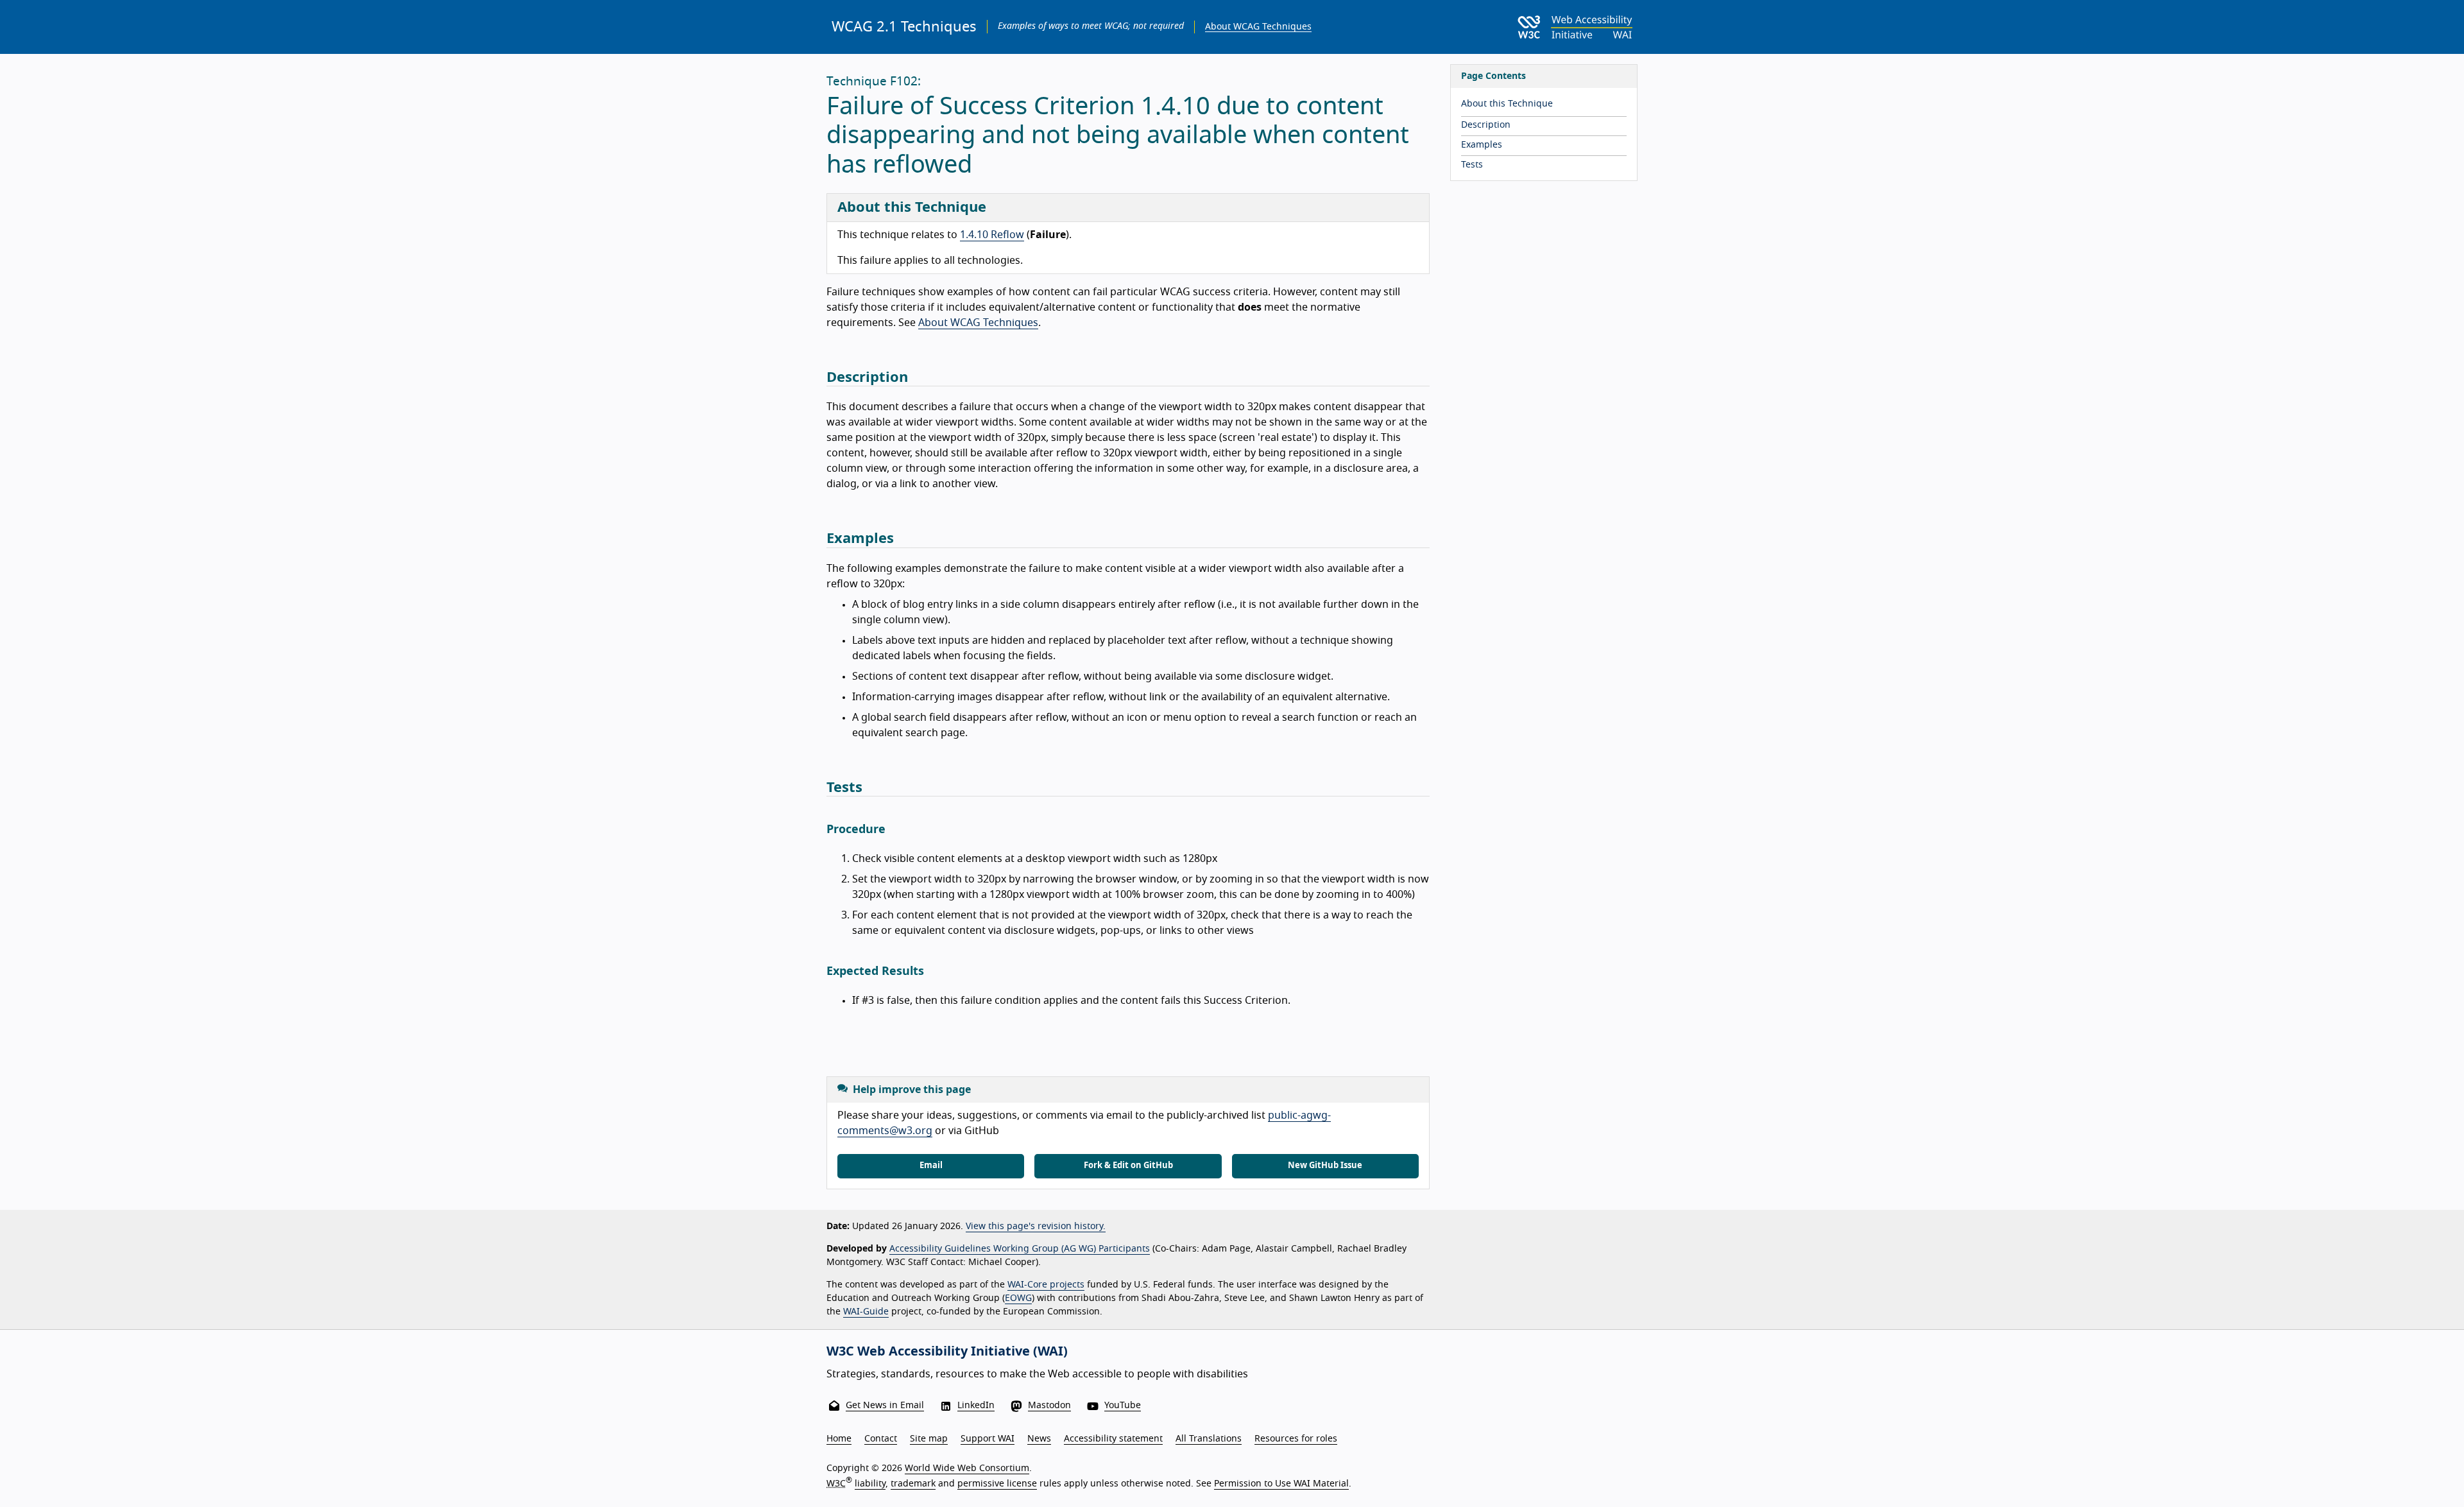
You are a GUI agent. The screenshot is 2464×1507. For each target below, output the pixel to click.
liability (870, 1484)
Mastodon (1049, 1406)
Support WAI (988, 1439)
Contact (881, 1439)
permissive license (997, 1484)
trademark (913, 1484)
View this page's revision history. (1036, 1227)
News (1039, 1439)
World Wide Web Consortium (967, 1468)
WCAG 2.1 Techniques (904, 27)
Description (1486, 125)
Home (839, 1439)
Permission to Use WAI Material (1281, 1484)
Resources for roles (1296, 1439)
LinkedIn (976, 1406)
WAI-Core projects (1046, 1285)
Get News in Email (885, 1406)
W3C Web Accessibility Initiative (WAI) (947, 1352)
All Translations (1209, 1439)
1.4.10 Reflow (992, 235)
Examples (1482, 145)
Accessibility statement (1113, 1439)
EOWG (1018, 1298)
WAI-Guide (866, 1312)
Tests (1472, 165)
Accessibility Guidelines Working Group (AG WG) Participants (1020, 1249)
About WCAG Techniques (1258, 27)
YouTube (1123, 1406)
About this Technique (1507, 104)
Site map (929, 1439)
